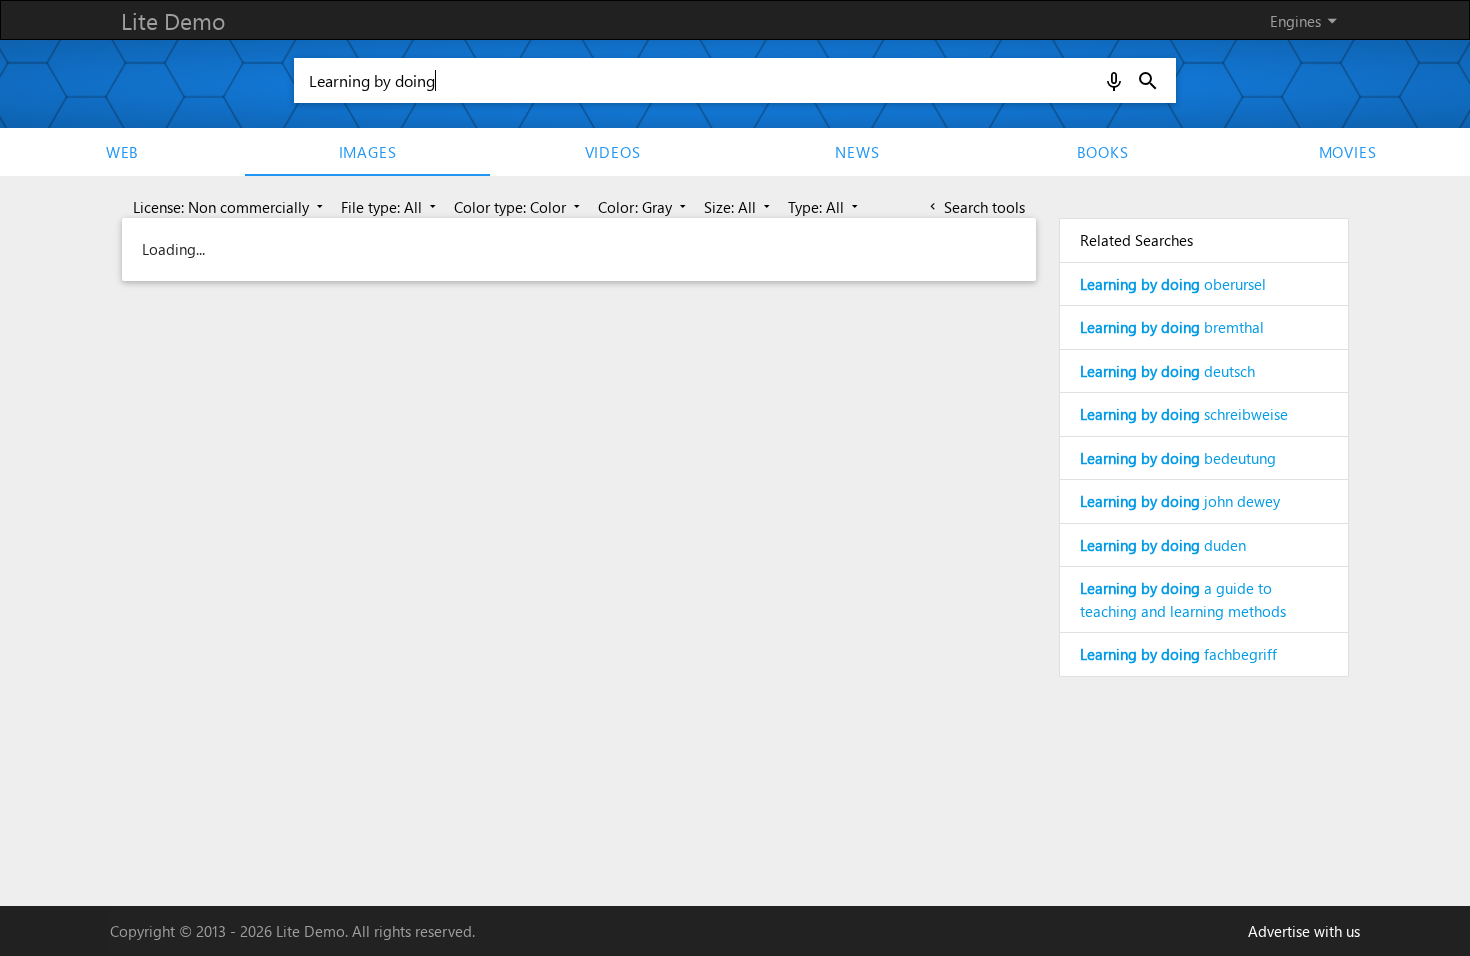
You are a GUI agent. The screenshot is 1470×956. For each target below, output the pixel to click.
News (857, 152)
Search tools (975, 207)
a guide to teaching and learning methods (1183, 599)
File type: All (390, 207)
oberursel (1173, 284)
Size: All (739, 207)
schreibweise (1184, 414)
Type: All (825, 207)
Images (368, 152)
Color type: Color (519, 207)
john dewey (1180, 501)
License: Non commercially (230, 207)
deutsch (1167, 371)
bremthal (1172, 327)
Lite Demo (173, 20)
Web (122, 152)
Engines (1307, 20)
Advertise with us (1304, 931)
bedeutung (1178, 458)
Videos (613, 152)
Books (1103, 152)
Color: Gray (644, 207)
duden (1163, 545)
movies (1348, 152)
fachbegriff (1178, 654)
